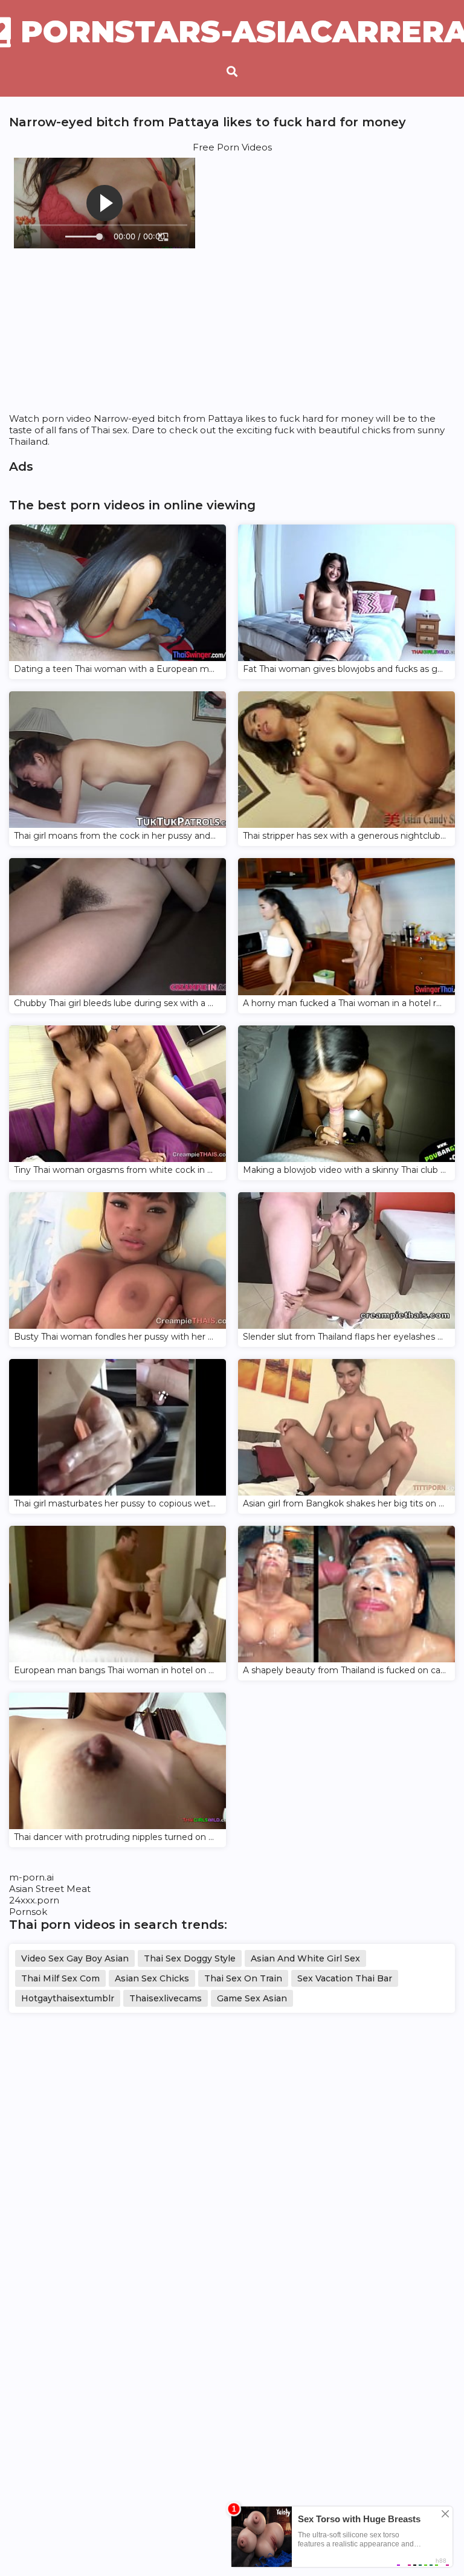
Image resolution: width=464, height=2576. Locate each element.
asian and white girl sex (305, 1958)
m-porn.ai (31, 1877)
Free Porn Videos (232, 147)
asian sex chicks (152, 1978)
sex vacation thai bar (345, 1978)
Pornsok (28, 1912)
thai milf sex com (60, 1978)
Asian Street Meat (50, 1889)
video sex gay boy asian (75, 1958)
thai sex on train (243, 1978)
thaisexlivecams (166, 1998)
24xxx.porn (34, 1900)
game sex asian (252, 1998)
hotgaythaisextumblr (68, 1998)
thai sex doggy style (190, 1958)
